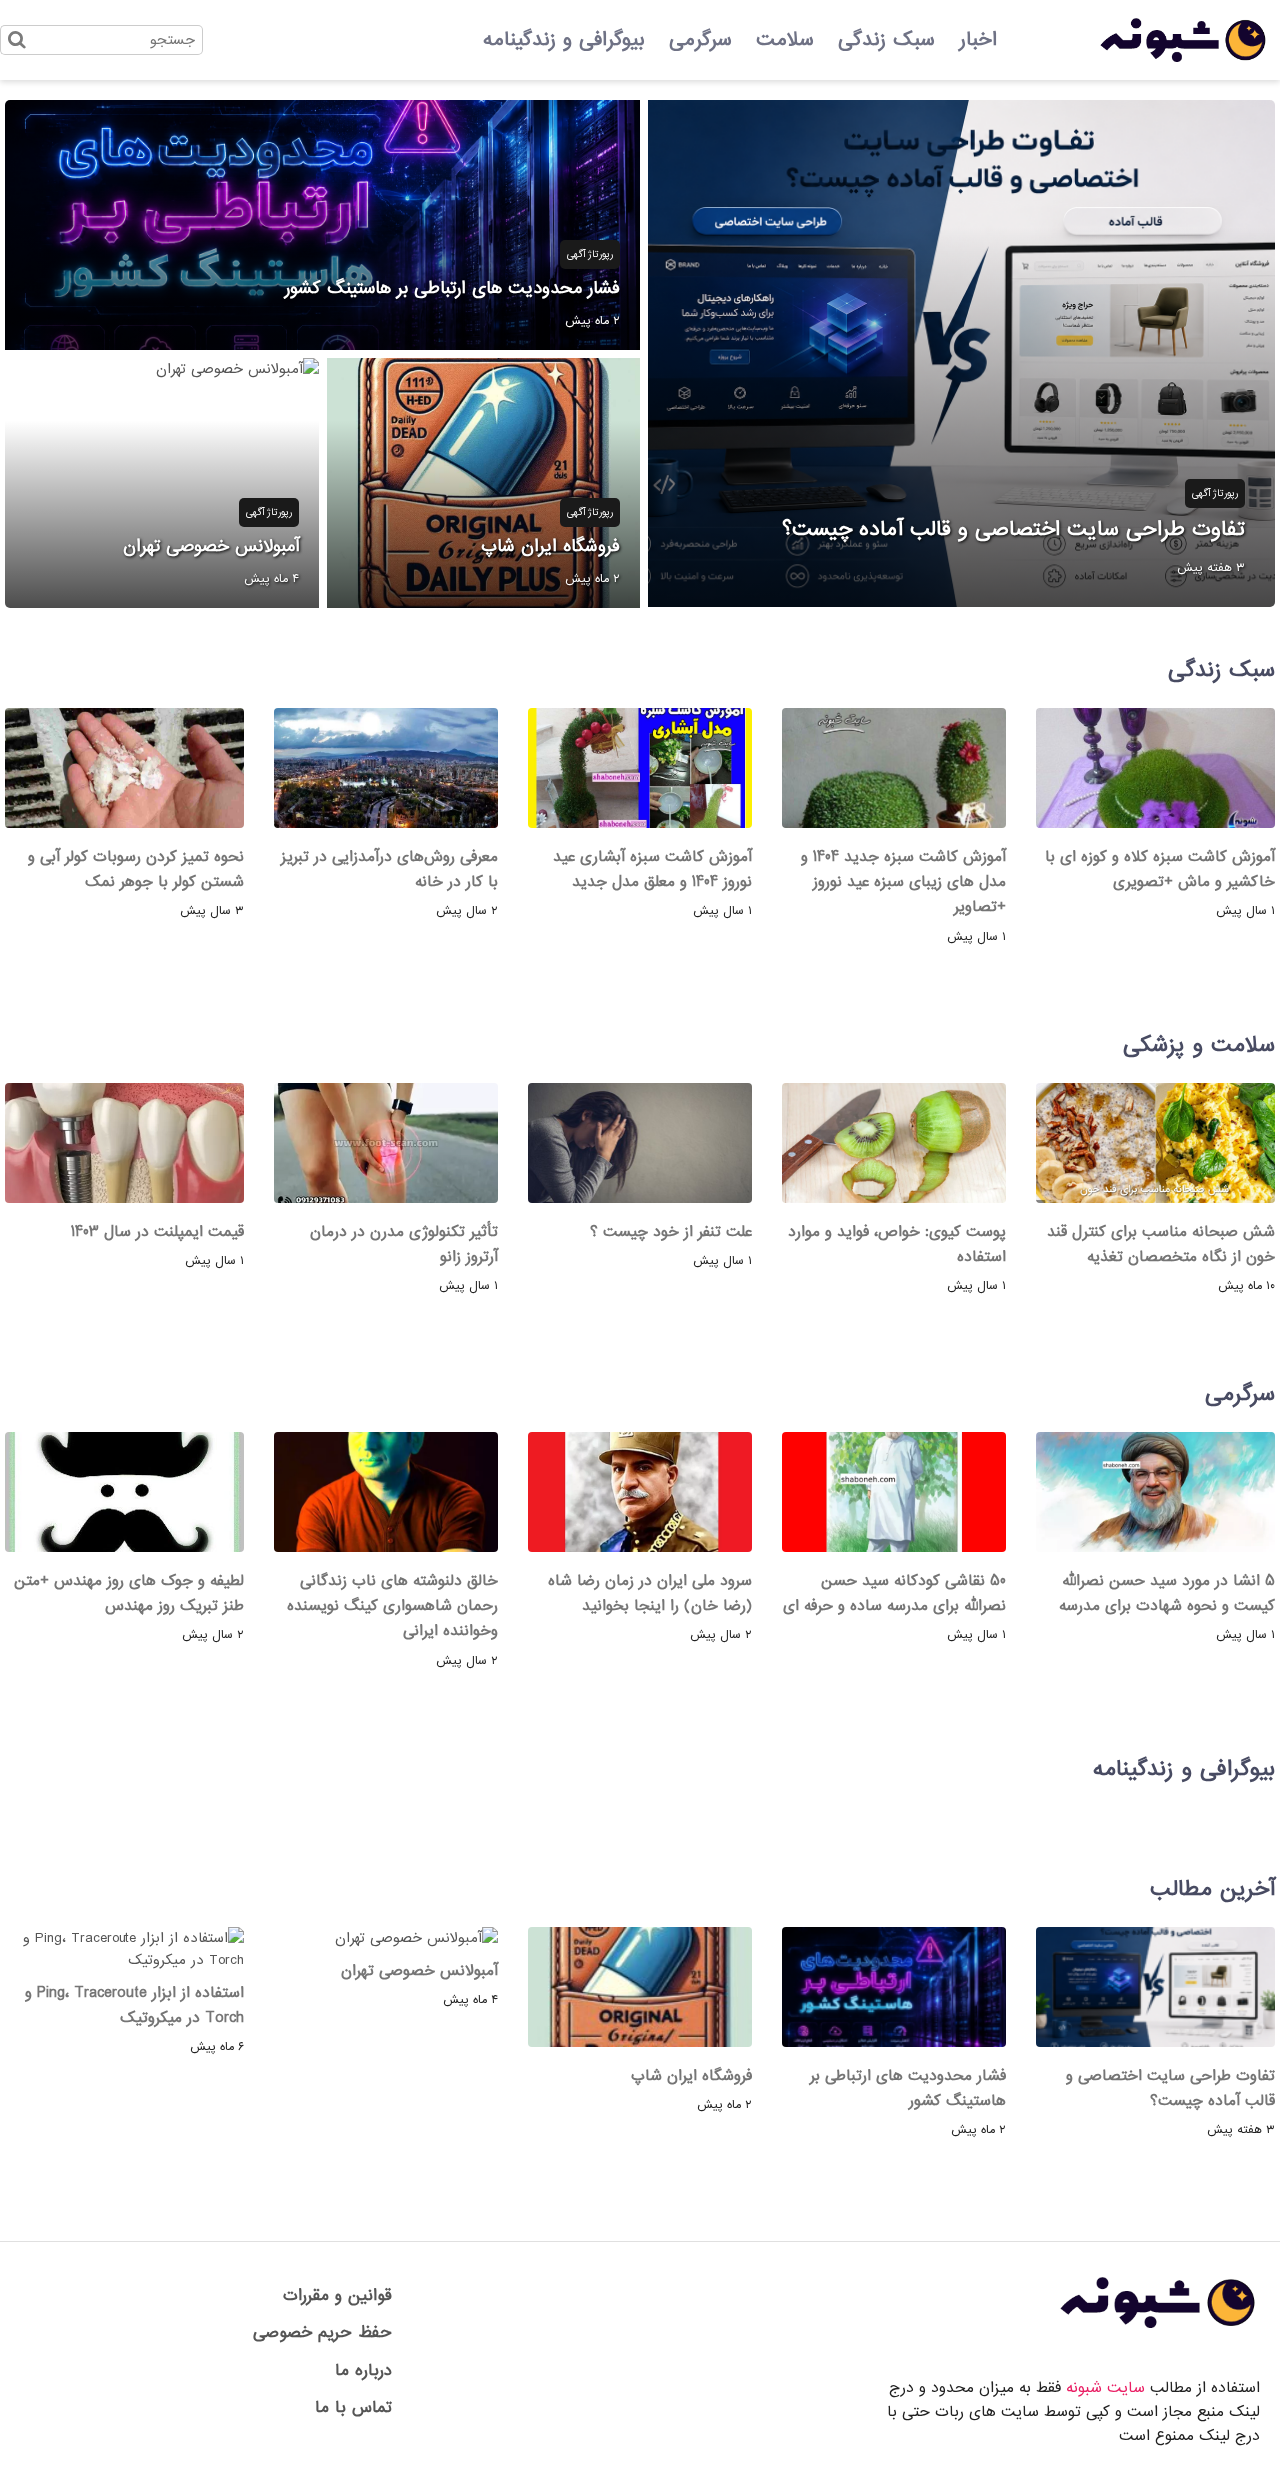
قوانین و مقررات (337, 2295)
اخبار (978, 40)
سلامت (785, 40)
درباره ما (363, 2370)
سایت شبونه (1105, 2388)
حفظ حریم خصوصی (322, 2332)
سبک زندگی (886, 40)
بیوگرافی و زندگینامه (564, 40)
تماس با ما (353, 2407)
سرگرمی (700, 40)
